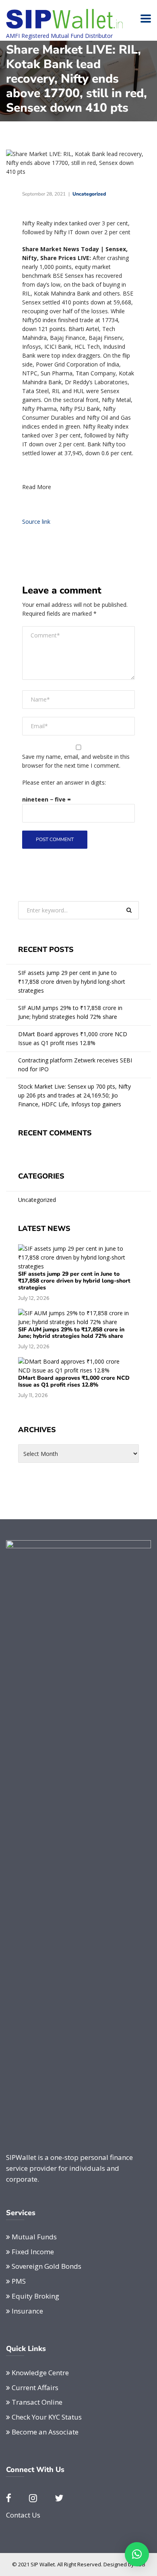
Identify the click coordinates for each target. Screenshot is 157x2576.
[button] (137, 2554)
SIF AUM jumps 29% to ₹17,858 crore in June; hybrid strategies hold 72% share (70, 1012)
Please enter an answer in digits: (64, 782)
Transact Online (37, 2402)
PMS (19, 2281)
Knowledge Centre (40, 2373)
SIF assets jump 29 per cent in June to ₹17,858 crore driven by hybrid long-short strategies (72, 982)
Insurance (27, 2311)
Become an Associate (45, 2432)
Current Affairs (35, 2388)
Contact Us (23, 2515)
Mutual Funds (34, 2237)
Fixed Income (33, 2252)
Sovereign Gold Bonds (46, 2266)
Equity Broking (35, 2296)
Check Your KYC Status (47, 2417)
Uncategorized (89, 194)
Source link (36, 522)
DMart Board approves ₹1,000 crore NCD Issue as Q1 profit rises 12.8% (73, 1038)
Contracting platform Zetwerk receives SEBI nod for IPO (75, 1065)
